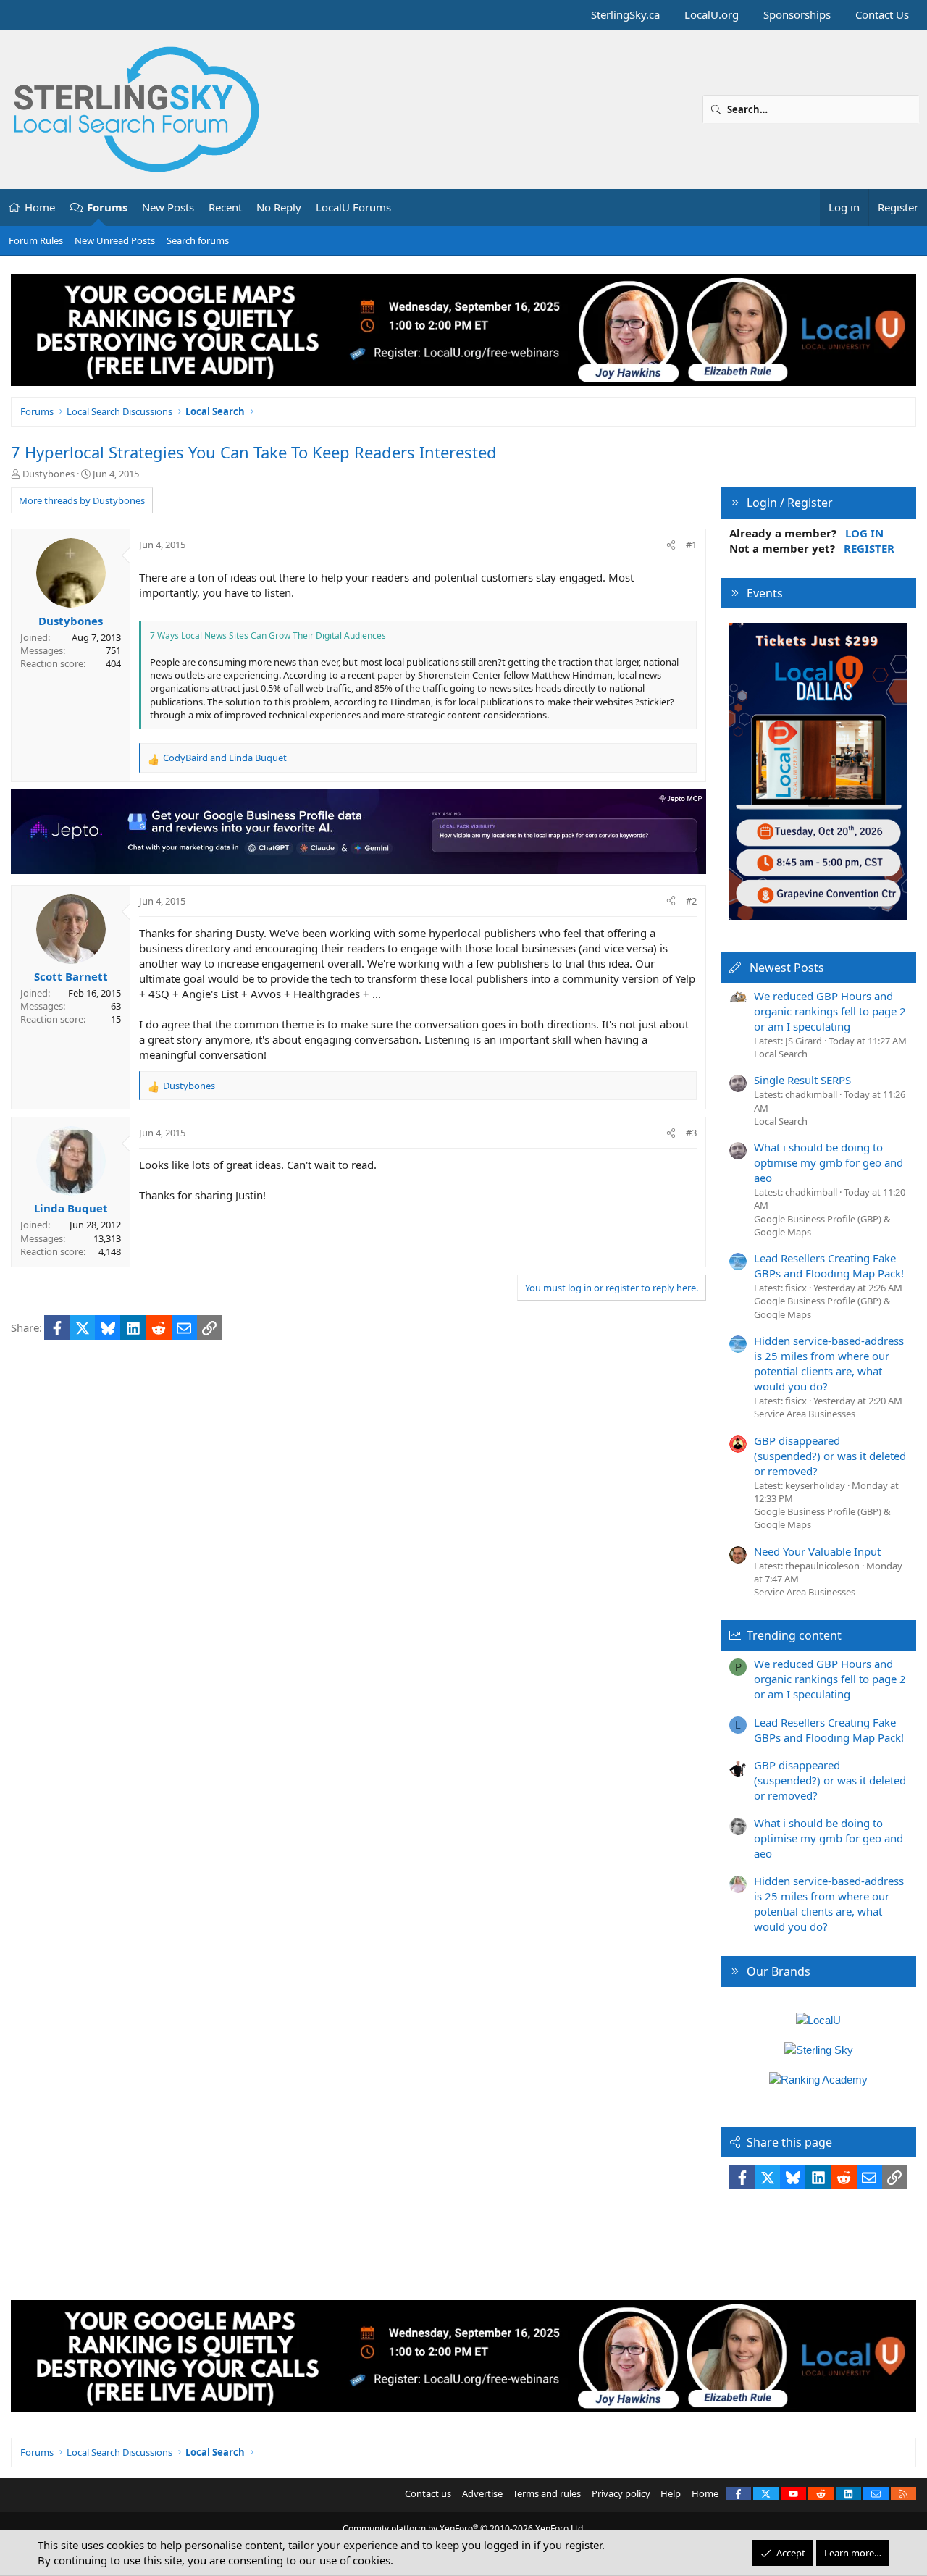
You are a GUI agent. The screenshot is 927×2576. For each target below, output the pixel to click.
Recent (225, 207)
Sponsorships (797, 14)
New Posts (168, 207)
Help (671, 2493)
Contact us (428, 2493)
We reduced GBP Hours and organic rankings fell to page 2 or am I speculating (830, 1011)
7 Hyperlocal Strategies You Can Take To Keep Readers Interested (254, 452)
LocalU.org (712, 14)
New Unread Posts (115, 240)
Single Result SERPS (802, 1080)
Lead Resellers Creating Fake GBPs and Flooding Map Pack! (829, 1266)
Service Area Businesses (805, 1414)
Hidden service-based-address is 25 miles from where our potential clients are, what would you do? (829, 1363)
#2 (691, 901)
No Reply (279, 207)
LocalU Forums (353, 207)
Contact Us (882, 14)
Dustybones (49, 474)
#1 (691, 545)
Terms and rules (547, 2493)
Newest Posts (787, 968)
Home (40, 207)
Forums (107, 207)
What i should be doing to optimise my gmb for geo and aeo (829, 1162)
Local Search (781, 1054)
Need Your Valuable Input (817, 1551)
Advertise (482, 2493)
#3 (691, 1133)
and (225, 758)
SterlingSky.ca (625, 14)
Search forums (198, 240)
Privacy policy (621, 2493)
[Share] (671, 545)
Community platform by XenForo (464, 2529)
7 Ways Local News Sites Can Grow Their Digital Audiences (268, 635)
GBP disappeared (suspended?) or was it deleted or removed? (830, 1456)
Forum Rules (36, 240)
